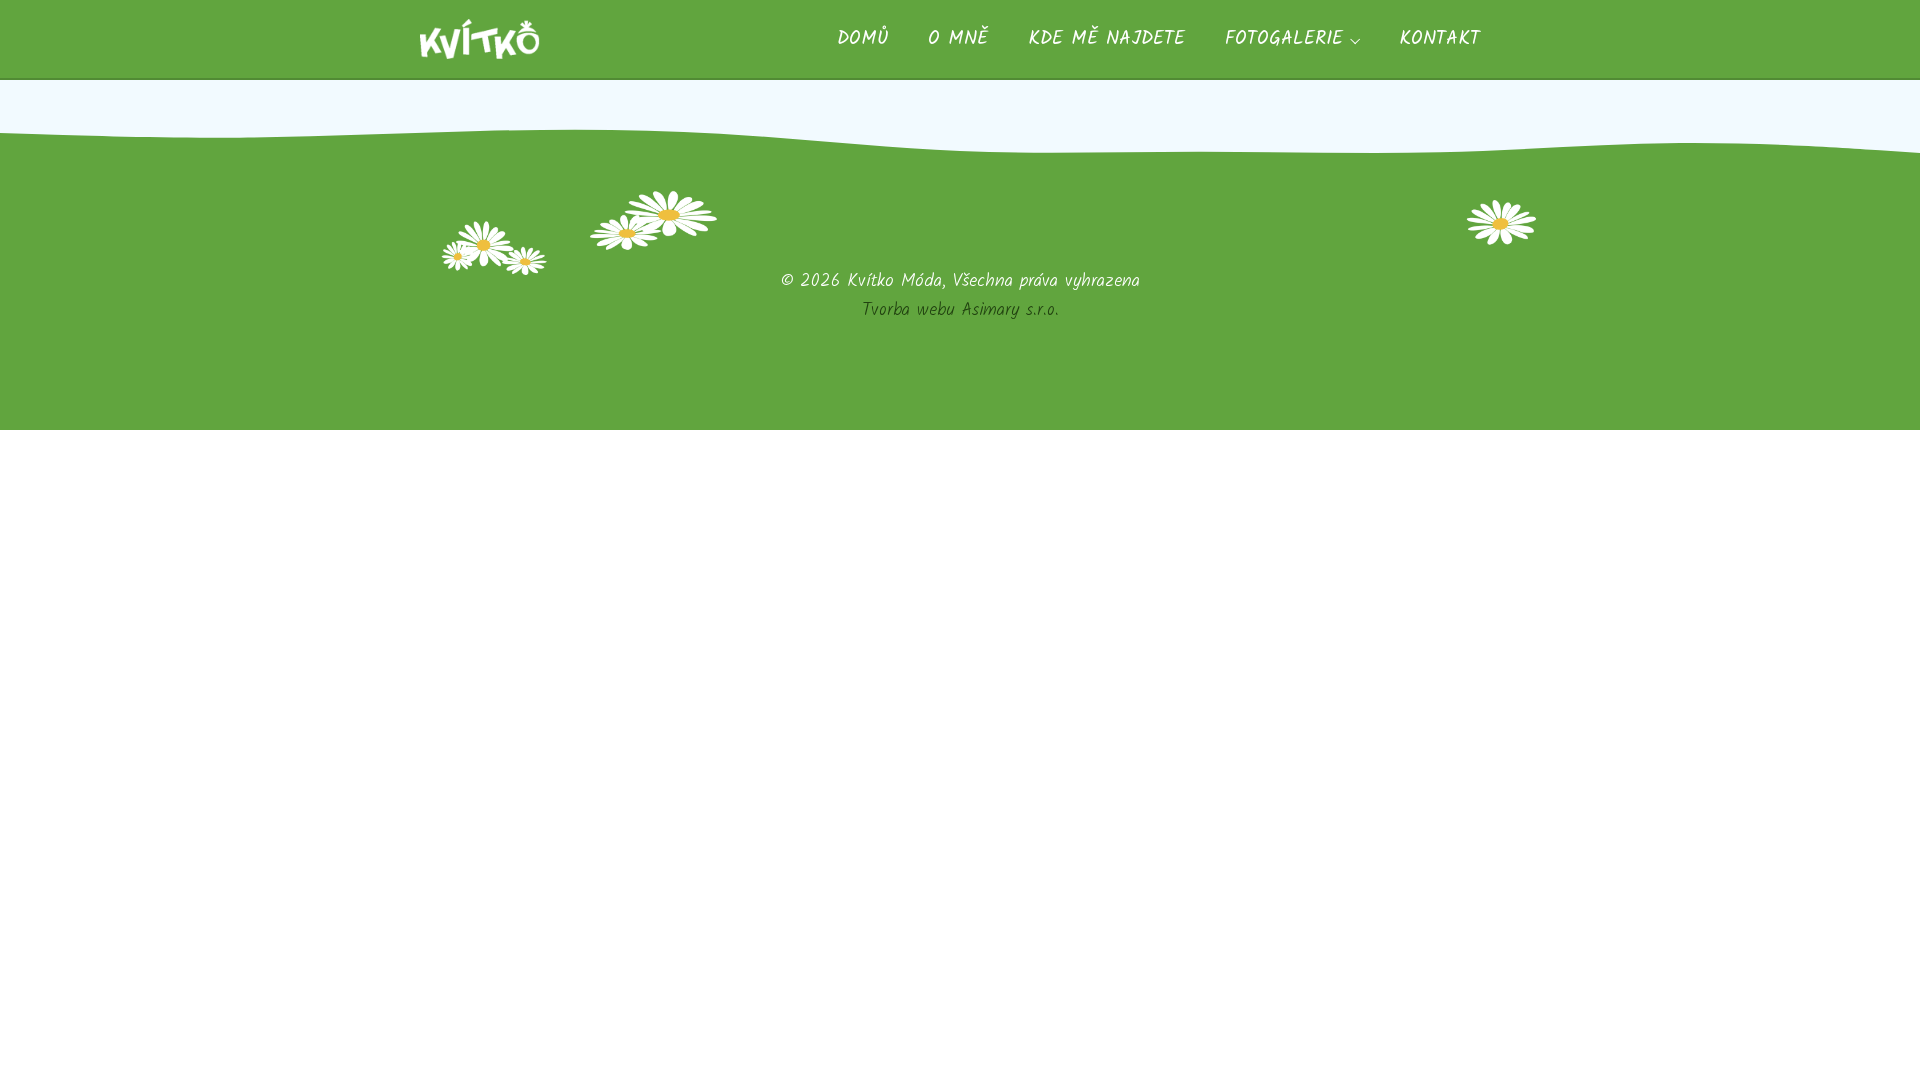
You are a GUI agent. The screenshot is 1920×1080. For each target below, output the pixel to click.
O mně (958, 39)
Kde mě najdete (1106, 39)
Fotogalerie (1284, 39)
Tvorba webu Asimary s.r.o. (960, 310)
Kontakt (1439, 39)
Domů (862, 39)
